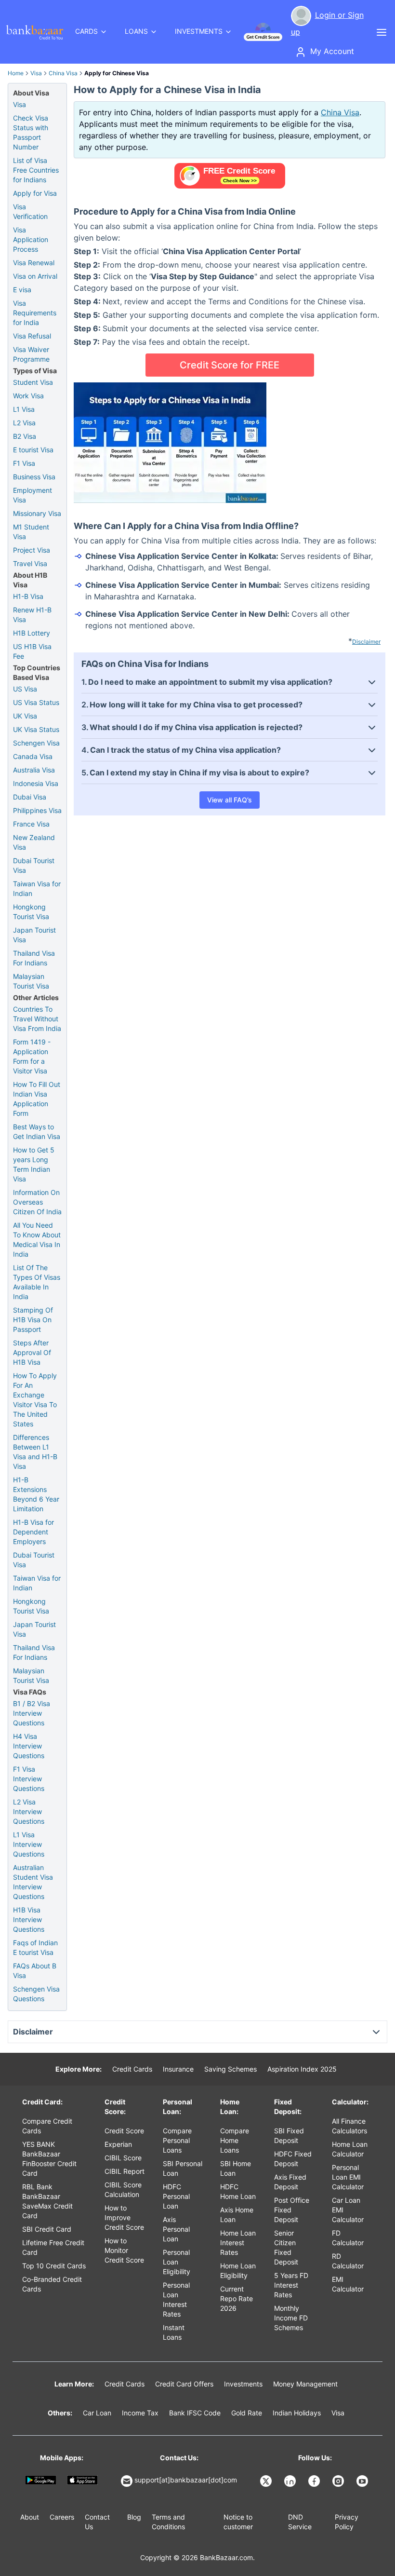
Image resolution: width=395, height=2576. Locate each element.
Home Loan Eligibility (238, 2271)
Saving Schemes (230, 2069)
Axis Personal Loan (176, 2229)
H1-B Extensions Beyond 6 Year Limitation (36, 1494)
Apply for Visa (35, 193)
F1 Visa (24, 463)
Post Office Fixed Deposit (292, 2210)
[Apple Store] (83, 2480)
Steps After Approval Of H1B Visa (32, 1352)
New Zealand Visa (34, 842)
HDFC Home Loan (238, 2191)
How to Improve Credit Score (124, 2217)
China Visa (63, 73)
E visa (22, 290)
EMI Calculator (348, 2284)
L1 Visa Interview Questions (29, 1844)
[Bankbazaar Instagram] (339, 2481)
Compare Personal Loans (177, 2140)
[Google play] (41, 2480)
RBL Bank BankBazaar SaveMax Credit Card (47, 2201)
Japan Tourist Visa (34, 935)
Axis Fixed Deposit (290, 2182)
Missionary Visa (37, 513)
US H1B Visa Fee (32, 651)
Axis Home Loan (237, 2215)
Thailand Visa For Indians (34, 958)
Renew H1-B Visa (32, 615)
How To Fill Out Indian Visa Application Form (37, 1099)
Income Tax (140, 2413)
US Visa (25, 689)
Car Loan (97, 2413)
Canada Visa (33, 756)
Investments (243, 2384)
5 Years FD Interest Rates (291, 2285)
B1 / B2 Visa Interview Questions (32, 1713)
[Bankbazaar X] (267, 2481)
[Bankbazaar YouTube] (363, 2481)
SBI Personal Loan (183, 2168)
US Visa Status (36, 702)
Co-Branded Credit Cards (52, 2284)
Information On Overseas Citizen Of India (37, 1202)
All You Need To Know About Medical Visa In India (37, 1240)
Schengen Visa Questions (36, 1994)
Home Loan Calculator (350, 2149)
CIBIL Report (125, 2171)
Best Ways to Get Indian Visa (37, 1132)
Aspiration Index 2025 (302, 2069)
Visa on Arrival (35, 276)
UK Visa (25, 716)
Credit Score (124, 2131)
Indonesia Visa (36, 783)
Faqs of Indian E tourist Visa (35, 1947)
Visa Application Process (31, 239)
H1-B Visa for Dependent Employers (33, 1532)
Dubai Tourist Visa (34, 865)
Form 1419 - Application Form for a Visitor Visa (32, 1056)
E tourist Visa (33, 450)
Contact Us (97, 2522)
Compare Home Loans (235, 2140)
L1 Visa (24, 409)
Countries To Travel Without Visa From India (37, 1019)
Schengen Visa (36, 743)
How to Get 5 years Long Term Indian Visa (34, 1164)
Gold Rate (247, 2413)
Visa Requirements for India (35, 313)
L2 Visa (24, 423)
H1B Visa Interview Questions (29, 1919)
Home (16, 73)
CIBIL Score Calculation (123, 2190)
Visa (36, 73)
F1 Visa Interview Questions (29, 1779)
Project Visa (32, 550)
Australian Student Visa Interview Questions (33, 1882)
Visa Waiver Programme (31, 354)
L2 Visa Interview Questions (29, 1811)
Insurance (178, 2069)
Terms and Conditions (168, 2522)
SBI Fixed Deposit (289, 2135)
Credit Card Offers (184, 2384)
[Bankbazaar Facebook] (315, 2481)
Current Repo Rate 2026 (237, 2298)
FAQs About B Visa (35, 1971)
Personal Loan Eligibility (177, 2262)
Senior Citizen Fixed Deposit (286, 2247)
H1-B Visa (28, 596)
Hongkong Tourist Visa (31, 912)
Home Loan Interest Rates (238, 2243)
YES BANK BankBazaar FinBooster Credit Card (49, 2159)
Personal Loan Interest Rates (176, 2299)
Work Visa (28, 396)
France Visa (31, 824)
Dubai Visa (30, 797)
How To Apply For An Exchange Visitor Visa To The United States (35, 1400)
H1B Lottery (32, 633)
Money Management (305, 2384)
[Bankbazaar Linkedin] (291, 2481)
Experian (118, 2144)
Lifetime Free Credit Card (53, 2247)
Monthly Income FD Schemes (291, 2318)
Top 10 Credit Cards (54, 2266)
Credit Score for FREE (230, 365)
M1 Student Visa (31, 532)
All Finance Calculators (349, 2126)
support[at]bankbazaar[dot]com (186, 2480)
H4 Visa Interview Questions (29, 1746)
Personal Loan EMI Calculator (348, 2177)
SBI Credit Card (47, 2229)
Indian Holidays (297, 2413)
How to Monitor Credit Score (124, 2250)
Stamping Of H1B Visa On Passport (33, 1320)
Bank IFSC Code (195, 2413)
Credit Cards (132, 2069)
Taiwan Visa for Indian (37, 888)
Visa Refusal (32, 336)
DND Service (300, 2522)
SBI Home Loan (236, 2168)
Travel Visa (30, 563)
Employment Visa (33, 495)
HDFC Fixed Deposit (293, 2159)
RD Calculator (348, 2261)
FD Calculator (348, 2238)
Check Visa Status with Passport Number (31, 132)
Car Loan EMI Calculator (348, 2210)
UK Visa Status (36, 729)
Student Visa (33, 382)
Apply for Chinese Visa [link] (117, 73)
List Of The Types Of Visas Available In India (37, 1282)
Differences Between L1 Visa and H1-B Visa (35, 1452)
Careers (62, 2517)
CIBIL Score (123, 2158)
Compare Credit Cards (47, 2126)
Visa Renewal (34, 263)
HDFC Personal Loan (176, 2196)
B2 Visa (25, 436)
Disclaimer (366, 642)
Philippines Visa (37, 810)
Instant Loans (174, 2332)
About (30, 2517)
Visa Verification (30, 211)
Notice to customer (238, 2522)
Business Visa (34, 477)
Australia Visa (34, 770)
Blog (134, 2517)
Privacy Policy (347, 2522)
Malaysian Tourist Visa (31, 981)
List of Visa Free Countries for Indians (36, 170)
